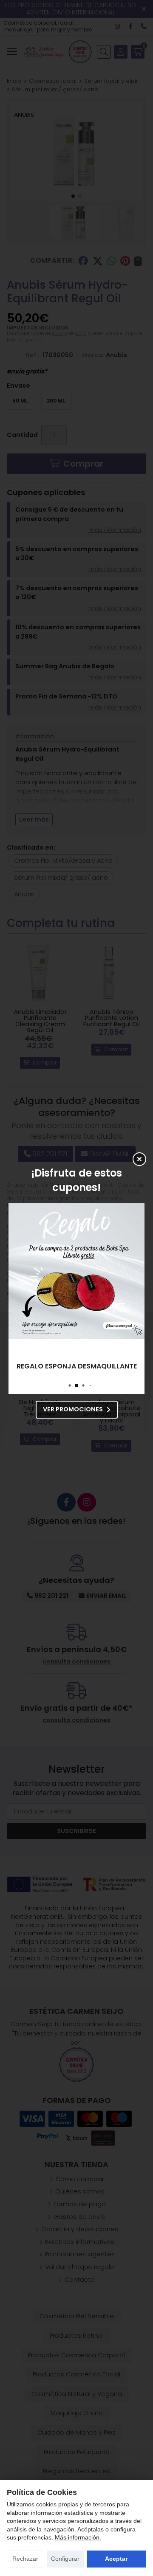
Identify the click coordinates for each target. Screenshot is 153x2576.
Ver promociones (73, 1409)
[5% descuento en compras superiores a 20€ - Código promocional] (76, 1271)
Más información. (78, 2537)
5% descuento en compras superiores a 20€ (76, 1366)
